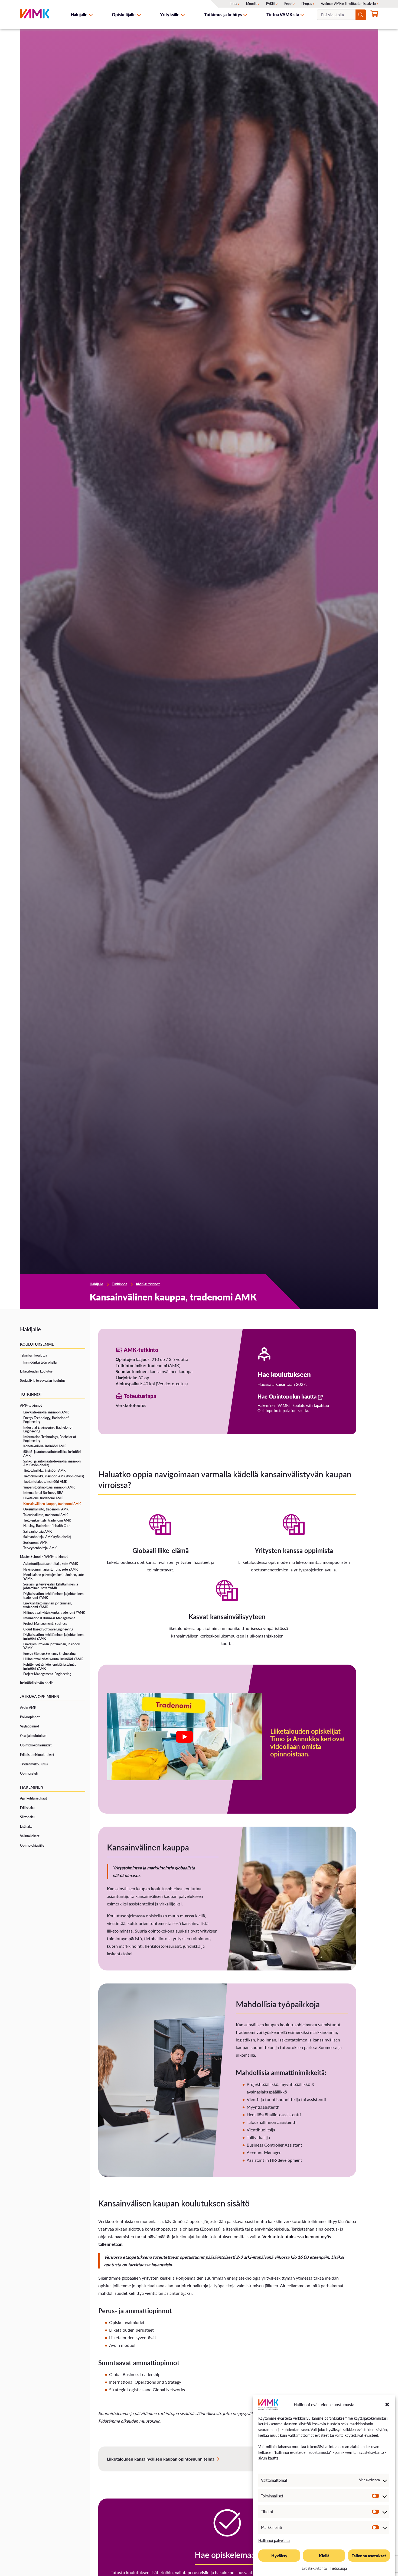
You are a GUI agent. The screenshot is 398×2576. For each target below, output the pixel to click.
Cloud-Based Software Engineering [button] (48, 1629)
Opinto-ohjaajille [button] (32, 1845)
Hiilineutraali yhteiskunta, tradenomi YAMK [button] (54, 1612)
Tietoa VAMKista (283, 14)
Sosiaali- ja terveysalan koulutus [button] (43, 1381)
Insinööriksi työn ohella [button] (40, 1362)
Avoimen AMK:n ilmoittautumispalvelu (348, 4)
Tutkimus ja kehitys (223, 14)
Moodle (252, 4)
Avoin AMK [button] (28, 1708)
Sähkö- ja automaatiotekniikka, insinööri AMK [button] (52, 1454)
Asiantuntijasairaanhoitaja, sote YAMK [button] (51, 1564)
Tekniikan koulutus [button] (33, 1355)
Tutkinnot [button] (31, 1394)
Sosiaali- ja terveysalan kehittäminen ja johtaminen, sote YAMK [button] (51, 1586)
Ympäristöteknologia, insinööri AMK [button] (49, 1487)
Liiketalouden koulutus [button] (36, 1371)
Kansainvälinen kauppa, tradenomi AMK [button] (52, 1504)
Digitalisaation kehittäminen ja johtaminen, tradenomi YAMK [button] (54, 1596)
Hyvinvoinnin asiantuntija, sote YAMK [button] (50, 1569)
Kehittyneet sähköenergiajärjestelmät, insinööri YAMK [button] (50, 1666)
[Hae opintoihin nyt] (374, 15)
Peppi (288, 4)
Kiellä (324, 2556)
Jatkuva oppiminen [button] (40, 1696)
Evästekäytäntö (371, 2452)
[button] (387, 2405)
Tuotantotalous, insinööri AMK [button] (45, 1482)
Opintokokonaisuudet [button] (36, 1745)
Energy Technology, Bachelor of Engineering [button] (46, 1420)
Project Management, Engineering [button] (47, 1674)
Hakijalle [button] (30, 1329)
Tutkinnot (119, 1284)
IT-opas (307, 4)
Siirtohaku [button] (27, 1817)
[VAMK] (35, 14)
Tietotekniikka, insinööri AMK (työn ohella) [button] (54, 1476)
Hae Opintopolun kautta (287, 1396)
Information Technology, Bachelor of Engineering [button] (50, 1439)
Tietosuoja (338, 2568)
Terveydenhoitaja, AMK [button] (40, 1548)
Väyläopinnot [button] (30, 1726)
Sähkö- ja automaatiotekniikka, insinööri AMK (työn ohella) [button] (52, 1463)
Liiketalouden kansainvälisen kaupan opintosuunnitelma (161, 2459)
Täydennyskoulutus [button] (34, 1764)
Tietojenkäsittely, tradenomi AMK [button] (47, 1520)
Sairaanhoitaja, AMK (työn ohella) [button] (47, 1537)
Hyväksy (279, 2556)
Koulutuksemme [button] (37, 1344)
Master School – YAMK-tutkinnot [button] (44, 1557)
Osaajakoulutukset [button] (33, 1736)
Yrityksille (170, 14)
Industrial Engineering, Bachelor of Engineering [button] (48, 1429)
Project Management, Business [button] (45, 1624)
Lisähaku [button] (26, 1826)
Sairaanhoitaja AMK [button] (37, 1531)
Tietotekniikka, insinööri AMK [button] (44, 1470)
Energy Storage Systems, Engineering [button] (49, 1654)
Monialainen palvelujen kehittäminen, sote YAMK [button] (53, 1577)
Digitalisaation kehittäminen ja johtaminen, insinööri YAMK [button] (54, 1637)
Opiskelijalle (124, 14)
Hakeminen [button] (32, 1787)
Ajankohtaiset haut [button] (33, 1798)
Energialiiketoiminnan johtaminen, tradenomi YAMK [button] (48, 1605)
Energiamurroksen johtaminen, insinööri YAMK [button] (52, 1646)
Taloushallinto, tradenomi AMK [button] (45, 1515)
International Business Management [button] (49, 1618)
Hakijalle (79, 14)
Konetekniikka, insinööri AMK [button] (45, 1446)
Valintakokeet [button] (30, 1836)
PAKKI (271, 4)
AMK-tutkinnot (148, 1284)
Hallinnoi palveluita (274, 2540)
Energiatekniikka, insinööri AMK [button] (46, 1412)
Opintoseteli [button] (29, 1773)
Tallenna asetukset (369, 2556)
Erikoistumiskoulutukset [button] (37, 1755)
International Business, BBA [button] (43, 1493)
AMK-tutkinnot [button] (31, 1405)
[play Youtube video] (184, 1737)
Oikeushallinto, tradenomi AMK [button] (46, 1509)
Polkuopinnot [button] (30, 1717)
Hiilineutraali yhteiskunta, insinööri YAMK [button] (53, 1659)
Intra (234, 4)
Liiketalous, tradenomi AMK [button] (43, 1498)
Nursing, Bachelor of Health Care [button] (47, 1526)
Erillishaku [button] (27, 1808)
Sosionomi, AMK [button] (35, 1543)
